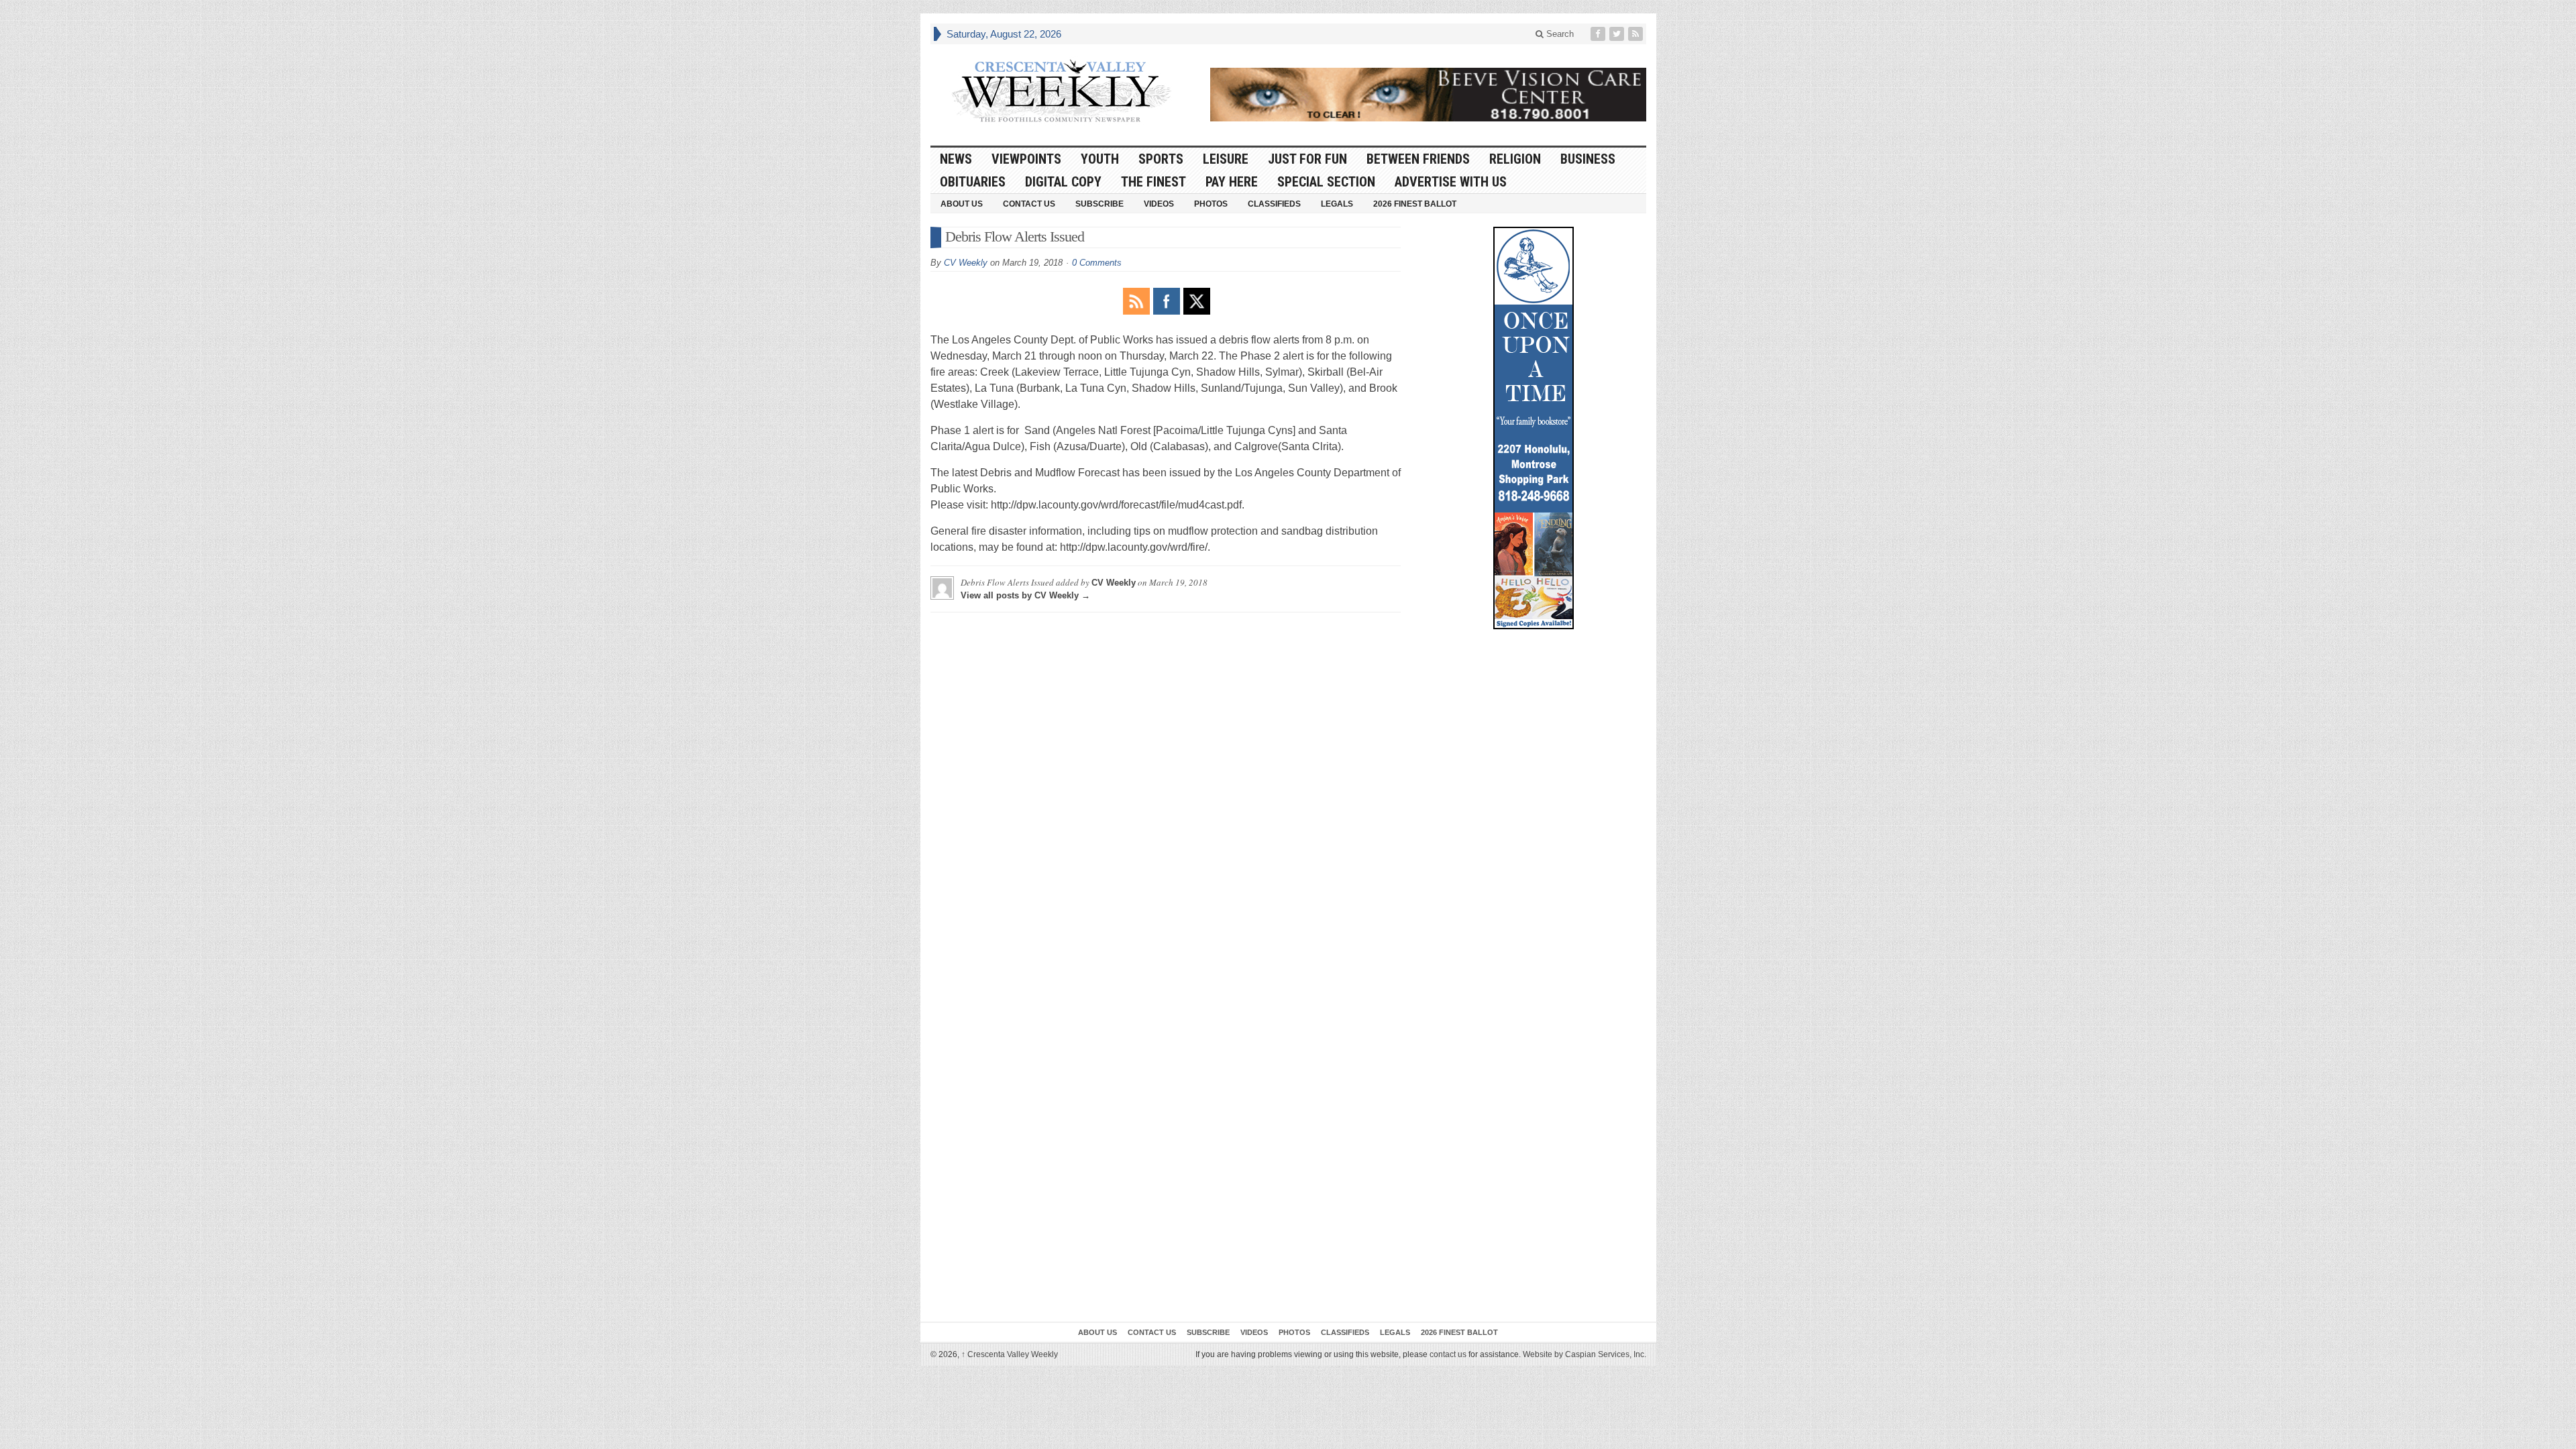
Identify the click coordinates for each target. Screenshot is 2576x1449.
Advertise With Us (1451, 182)
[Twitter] (1618, 34)
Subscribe (1099, 204)
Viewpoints (1026, 159)
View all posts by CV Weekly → (1025, 595)
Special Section (1326, 182)
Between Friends (1418, 159)
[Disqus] (1166, 790)
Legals (1337, 204)
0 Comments (1097, 263)
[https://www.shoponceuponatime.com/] (1534, 428)
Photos (1211, 204)
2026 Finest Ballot (1415, 204)
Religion (1515, 159)
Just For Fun (1307, 159)
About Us (962, 204)
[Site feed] (1637, 34)
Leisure (1226, 159)
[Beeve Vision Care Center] (1428, 95)
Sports (1161, 159)
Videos (1159, 204)
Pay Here (1232, 182)
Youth (1100, 159)
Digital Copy (1063, 182)
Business (1588, 159)
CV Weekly (966, 263)
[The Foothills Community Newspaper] (1061, 91)
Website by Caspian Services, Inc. (1585, 1354)
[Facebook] (1599, 34)
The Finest (1153, 182)
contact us (1448, 1354)
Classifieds (1274, 204)
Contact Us (1029, 204)
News (956, 159)
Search (1559, 34)
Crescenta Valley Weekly (1010, 1354)
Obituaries (973, 182)
